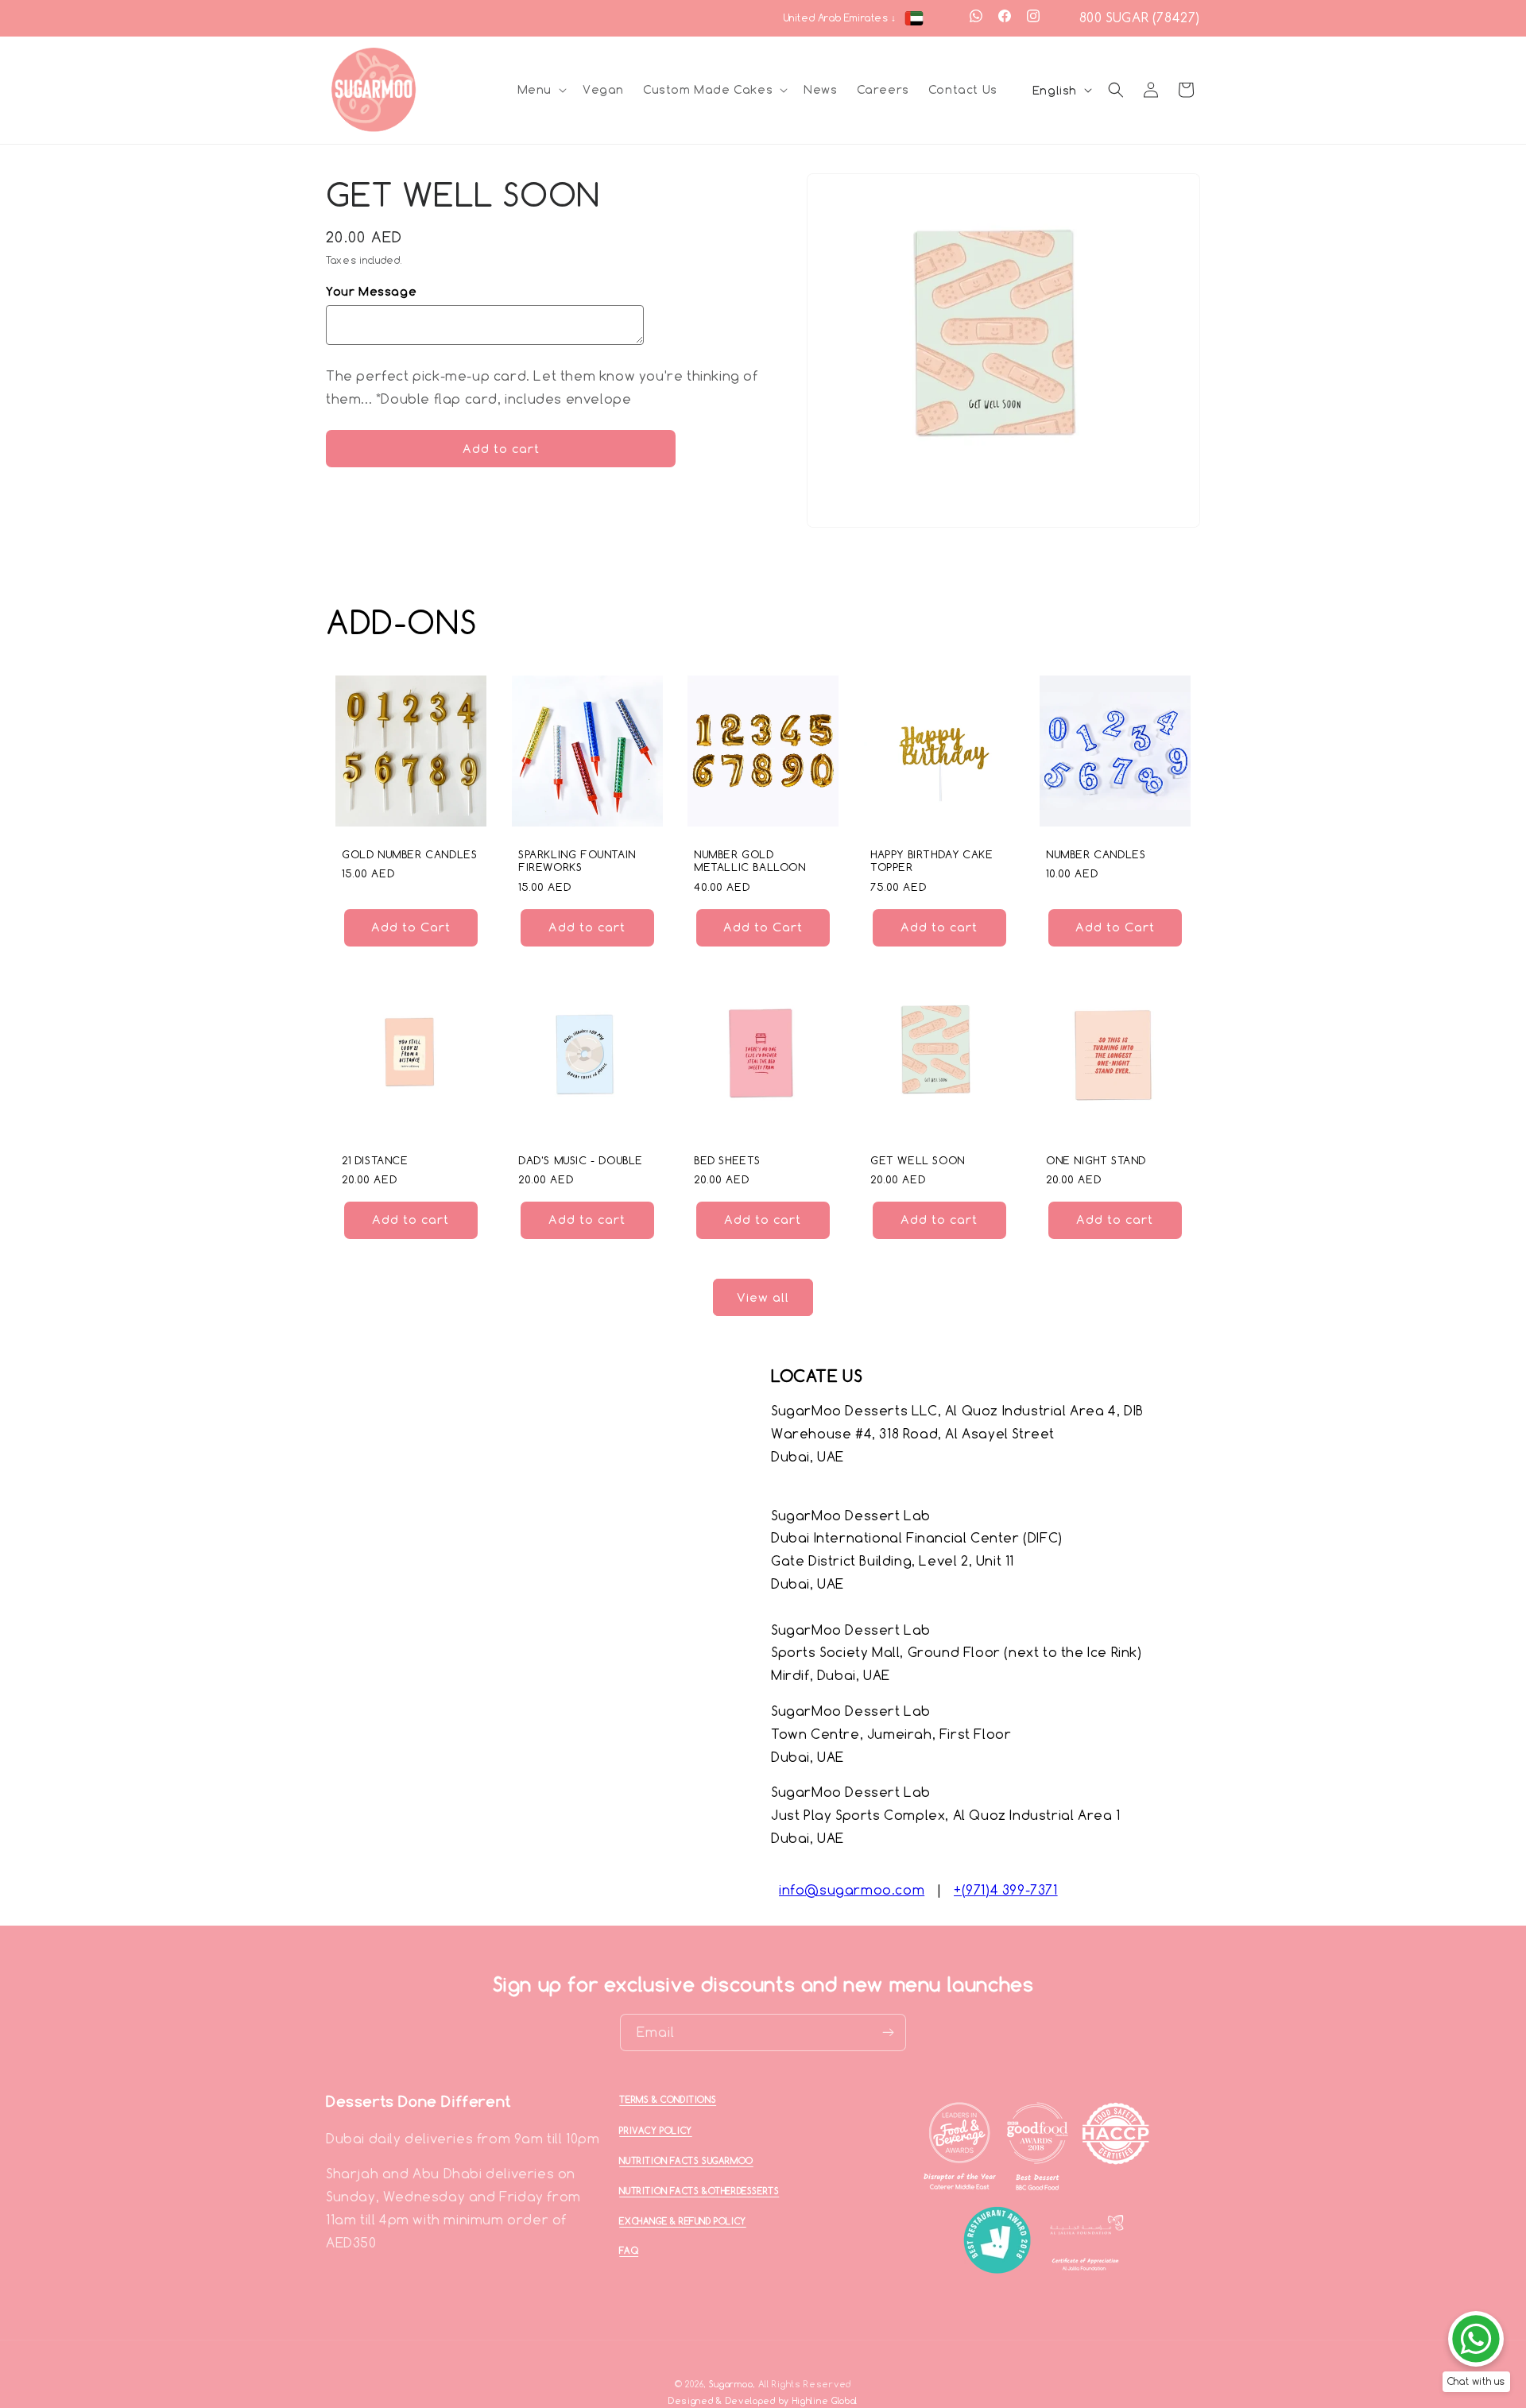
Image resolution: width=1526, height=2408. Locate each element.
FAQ (629, 2251)
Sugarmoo (731, 2384)
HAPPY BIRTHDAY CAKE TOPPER (931, 861)
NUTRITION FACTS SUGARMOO (686, 2161)
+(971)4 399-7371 (1006, 1890)
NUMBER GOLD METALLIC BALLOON (750, 861)
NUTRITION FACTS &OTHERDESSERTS (699, 2190)
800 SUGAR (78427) (1140, 17)
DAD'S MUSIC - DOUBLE (581, 1160)
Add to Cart (411, 928)
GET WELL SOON (918, 1160)
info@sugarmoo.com (852, 1890)
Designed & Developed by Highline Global (763, 2400)
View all (763, 1297)
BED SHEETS (727, 1160)
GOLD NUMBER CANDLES (409, 854)
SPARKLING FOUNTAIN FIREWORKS (577, 861)
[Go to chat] (1476, 2339)
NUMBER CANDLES (1096, 854)
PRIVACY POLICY (655, 2130)
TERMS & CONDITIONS (668, 2100)
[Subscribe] (888, 2032)
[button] (540, 90)
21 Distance (375, 1160)
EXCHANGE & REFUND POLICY (682, 2220)
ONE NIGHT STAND (1096, 1160)
